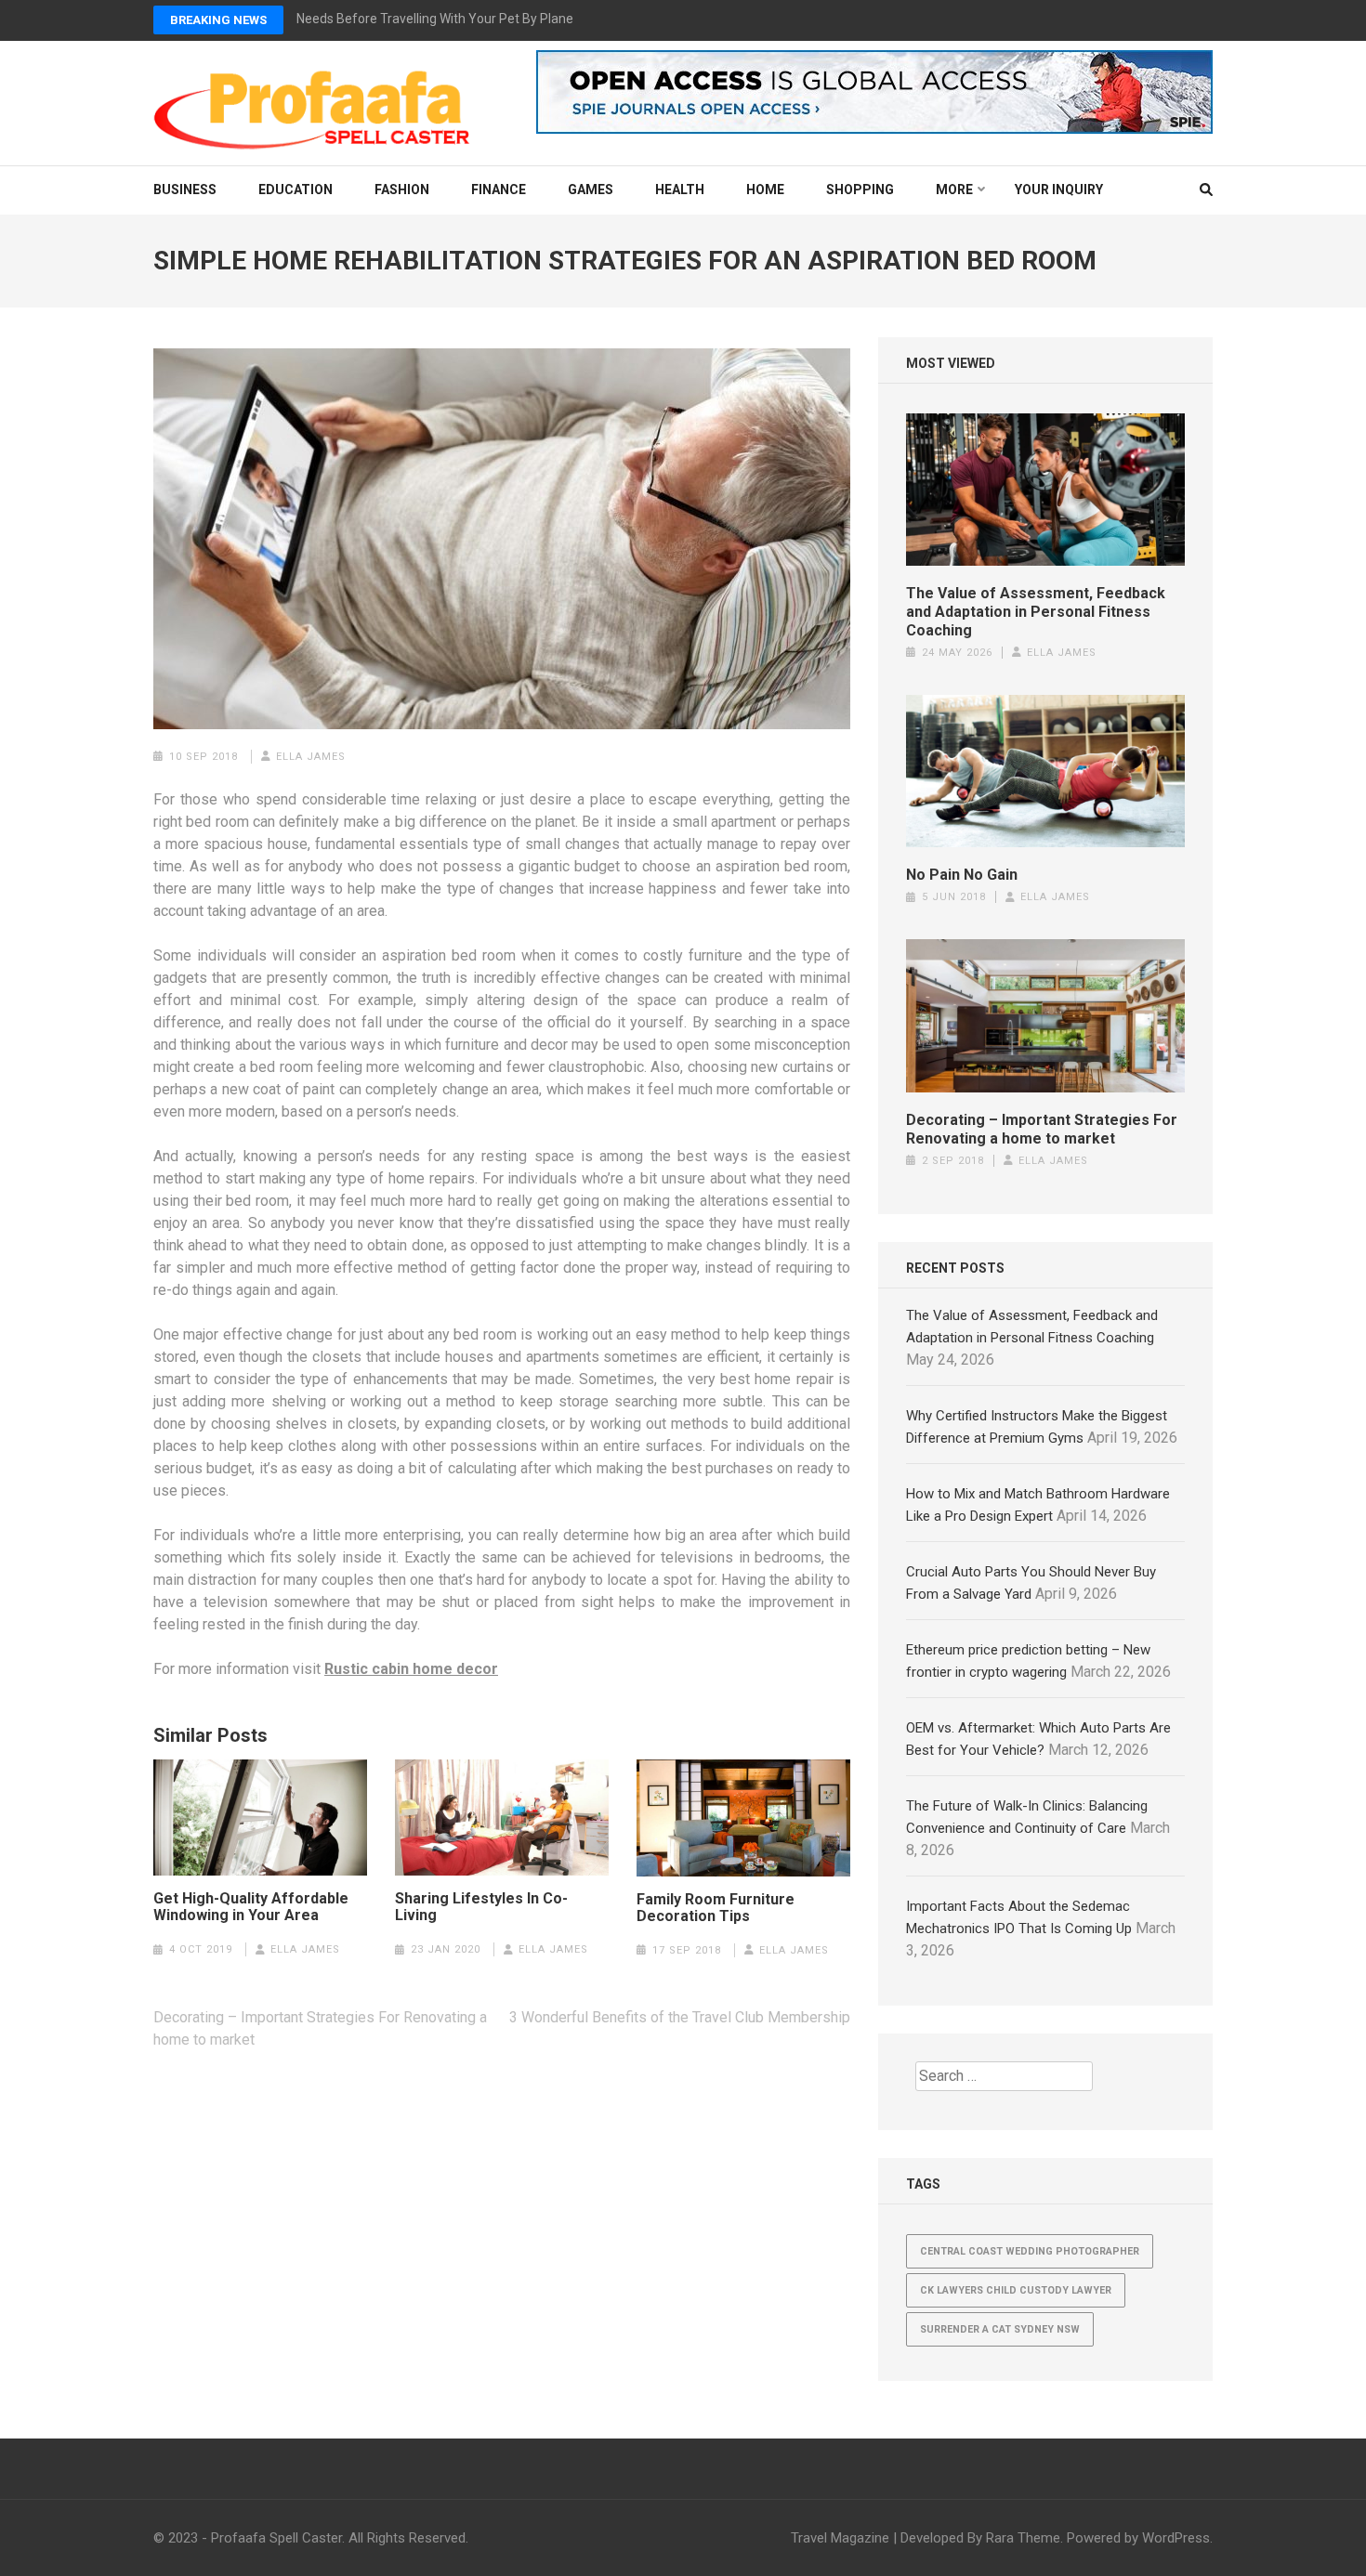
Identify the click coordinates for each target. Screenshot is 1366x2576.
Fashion (402, 190)
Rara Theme (1023, 2538)
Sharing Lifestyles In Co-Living (481, 1907)
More (954, 190)
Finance (499, 190)
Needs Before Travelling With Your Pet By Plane (435, 19)
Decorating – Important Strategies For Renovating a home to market (1042, 1129)
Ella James (311, 757)
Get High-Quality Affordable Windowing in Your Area (251, 1907)
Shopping (860, 190)
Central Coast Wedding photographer (1030, 2251)
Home (765, 190)
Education (296, 190)
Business (185, 190)
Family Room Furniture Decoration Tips (716, 1908)
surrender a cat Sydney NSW (1000, 2329)
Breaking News (218, 20)
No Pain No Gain (962, 875)
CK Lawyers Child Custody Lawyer (1016, 2290)
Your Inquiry (1059, 190)
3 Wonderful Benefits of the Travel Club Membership (680, 2017)
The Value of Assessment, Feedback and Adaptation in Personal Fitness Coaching (1036, 612)
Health (680, 190)
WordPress (1176, 2538)
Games (591, 190)
